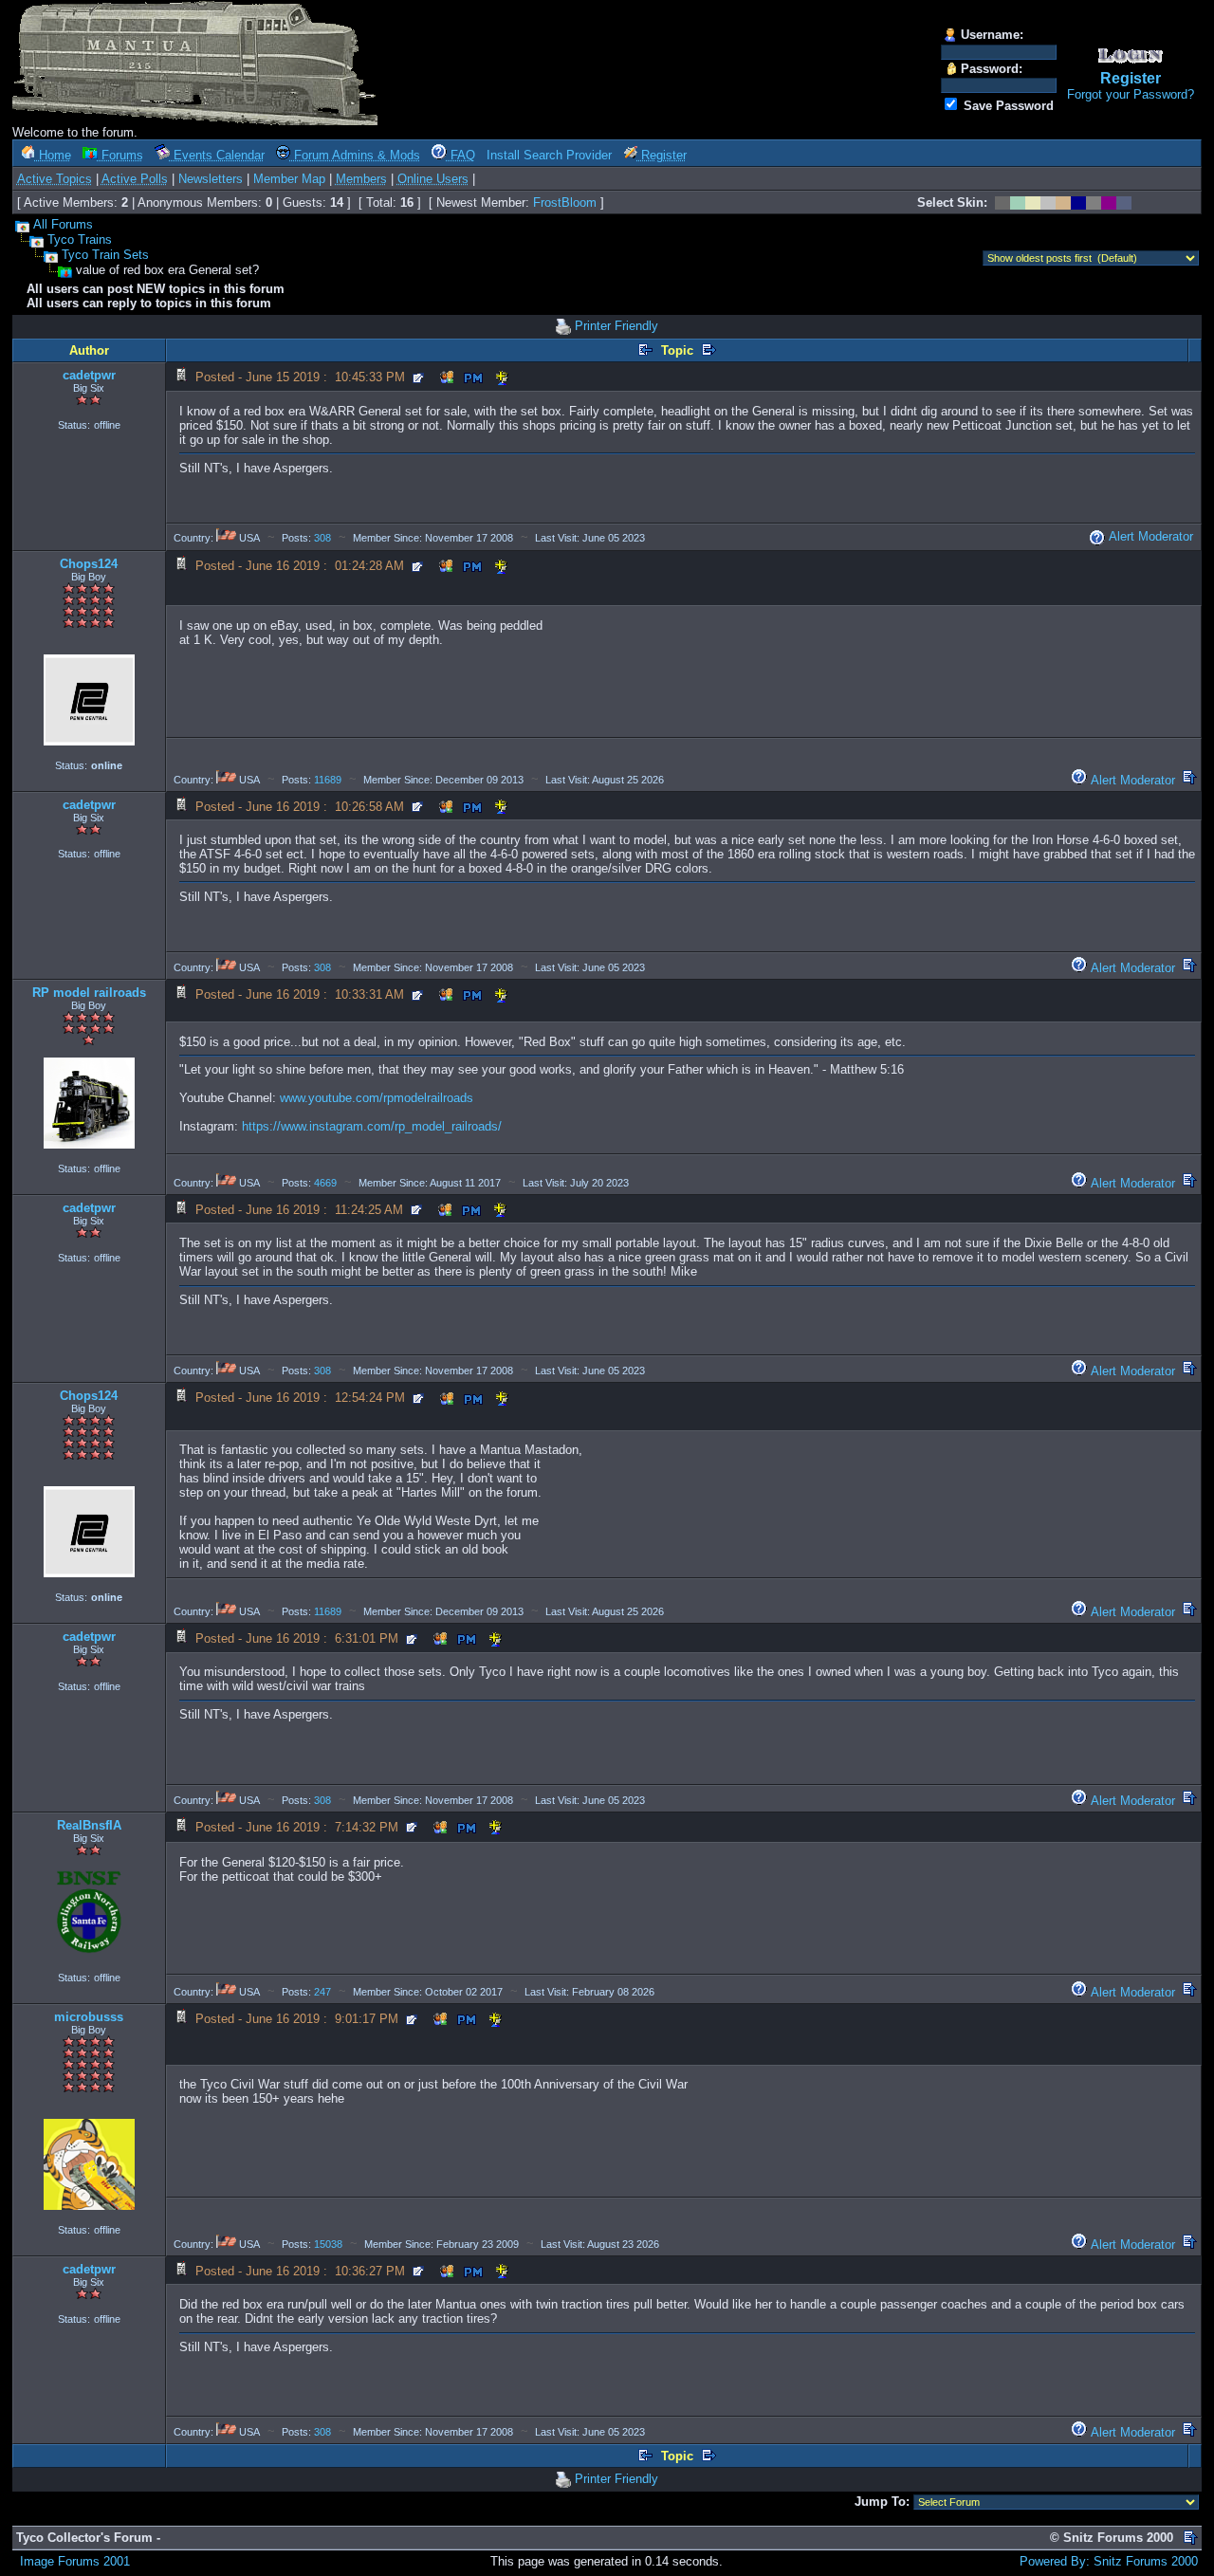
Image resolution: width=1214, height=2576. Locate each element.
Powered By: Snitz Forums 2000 (1109, 2561)
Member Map (289, 179)
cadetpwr (89, 375)
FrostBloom (565, 202)
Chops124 (89, 564)
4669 (325, 1183)
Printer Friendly (616, 326)
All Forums (63, 224)
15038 (328, 2244)
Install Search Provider (549, 155)
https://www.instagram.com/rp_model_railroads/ (372, 1126)
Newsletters (211, 179)
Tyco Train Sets (105, 255)
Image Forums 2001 (75, 2561)
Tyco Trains (80, 239)
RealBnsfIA (89, 1825)
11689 (328, 780)
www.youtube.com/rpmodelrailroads (377, 1098)
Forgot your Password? (1131, 94)
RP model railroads (89, 993)
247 (322, 1992)
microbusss (89, 2017)
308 (322, 538)
